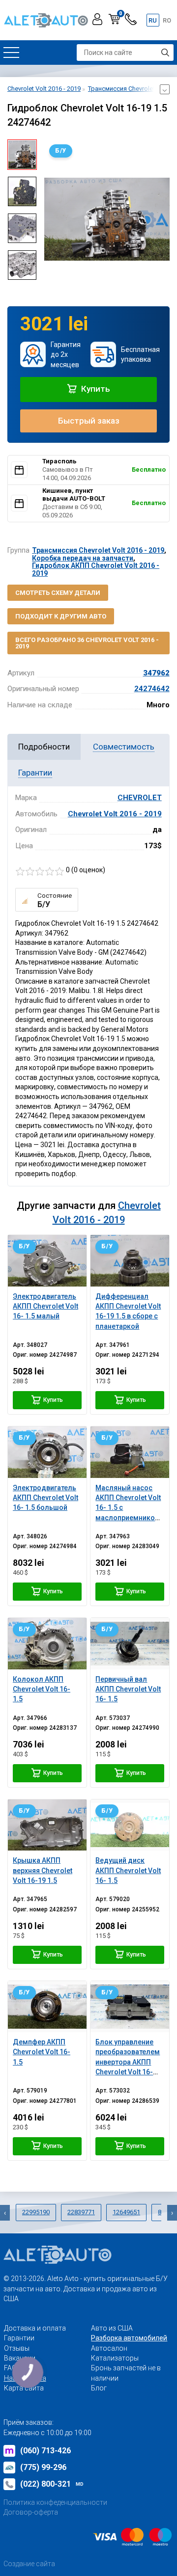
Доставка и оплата (35, 2328)
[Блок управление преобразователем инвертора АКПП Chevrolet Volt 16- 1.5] (130, 2007)
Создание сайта (29, 2564)
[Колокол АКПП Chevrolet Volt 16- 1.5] (47, 1643)
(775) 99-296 (43, 2467)
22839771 (81, 2212)
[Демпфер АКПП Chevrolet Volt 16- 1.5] (47, 2007)
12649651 (126, 2212)
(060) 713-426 (45, 2451)
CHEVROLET (140, 798)
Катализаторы (115, 2358)
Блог (99, 2388)
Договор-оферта (31, 2512)
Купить (95, 389)
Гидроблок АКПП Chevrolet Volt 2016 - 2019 (96, 569)
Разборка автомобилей (129, 2338)
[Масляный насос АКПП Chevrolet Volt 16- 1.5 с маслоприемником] (130, 1452)
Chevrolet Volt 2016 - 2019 (115, 814)
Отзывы (17, 2348)
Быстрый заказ (89, 421)
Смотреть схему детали (58, 593)
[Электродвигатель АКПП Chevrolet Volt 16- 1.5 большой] (47, 1452)
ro (167, 20)
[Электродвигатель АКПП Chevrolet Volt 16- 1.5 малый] (47, 1261)
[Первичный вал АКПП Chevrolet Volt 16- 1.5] (130, 1643)
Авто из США (112, 2328)
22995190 (36, 2212)
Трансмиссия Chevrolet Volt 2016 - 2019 (98, 550)
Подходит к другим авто (61, 616)
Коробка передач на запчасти (83, 558)
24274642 (152, 689)
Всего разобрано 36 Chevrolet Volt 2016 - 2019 (87, 643)
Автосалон (109, 2348)
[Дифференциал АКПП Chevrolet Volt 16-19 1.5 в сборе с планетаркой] (130, 1261)
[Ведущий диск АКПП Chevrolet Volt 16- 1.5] (130, 1825)
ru (153, 20)
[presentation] (52, 219)
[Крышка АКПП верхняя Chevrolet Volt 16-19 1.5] (47, 1825)
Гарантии (19, 2338)
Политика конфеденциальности (55, 2502)
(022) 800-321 (52, 2484)
